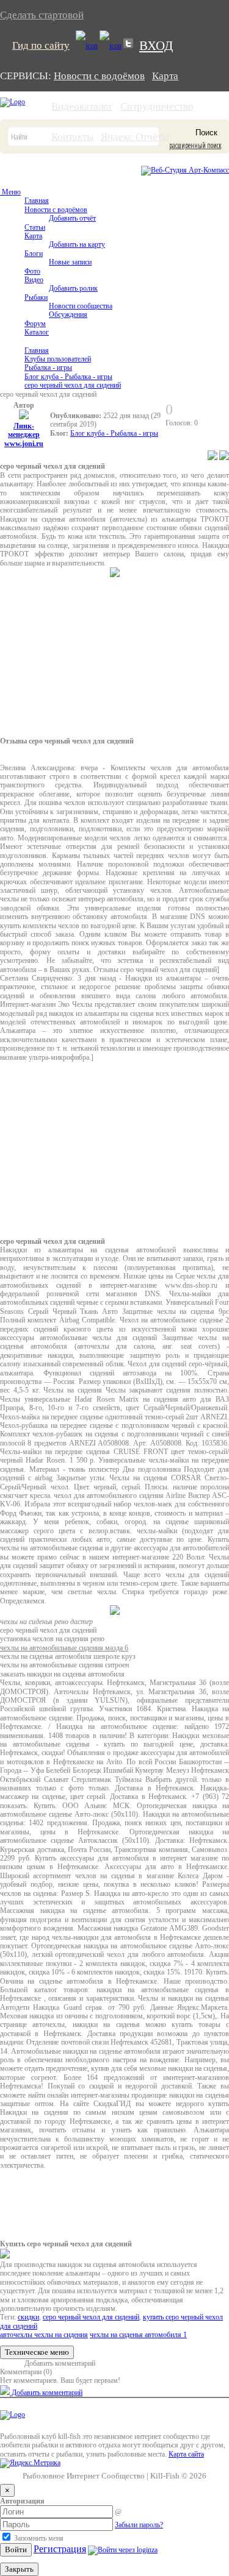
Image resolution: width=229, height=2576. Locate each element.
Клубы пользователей (58, 359)
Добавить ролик (73, 288)
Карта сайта (186, 2454)
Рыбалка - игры (48, 367)
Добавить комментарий (60, 2363)
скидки (28, 2317)
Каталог (37, 332)
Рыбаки (36, 297)
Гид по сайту (41, 45)
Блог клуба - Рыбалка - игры (68, 377)
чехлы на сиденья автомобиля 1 (138, 2335)
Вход (156, 46)
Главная (37, 200)
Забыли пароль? (139, 2525)
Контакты (72, 137)
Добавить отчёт (72, 218)
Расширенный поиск (195, 146)
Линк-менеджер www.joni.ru (24, 435)
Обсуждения (68, 314)
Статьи (35, 227)
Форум (35, 324)
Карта (165, 76)
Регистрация (60, 2549)
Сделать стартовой (42, 15)
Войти (16, 2549)
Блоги (34, 254)
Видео (34, 280)
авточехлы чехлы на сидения (44, 2335)
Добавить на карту (77, 244)
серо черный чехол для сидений (73, 385)
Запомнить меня (38, 2538)
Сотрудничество (157, 106)
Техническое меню (37, 2352)
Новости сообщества (81, 306)
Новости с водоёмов (99, 76)
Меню (10, 192)
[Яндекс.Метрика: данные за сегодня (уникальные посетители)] (30, 2463)
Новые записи (70, 262)
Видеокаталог (82, 106)
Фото (32, 271)
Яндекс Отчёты (135, 137)
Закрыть (19, 2569)
